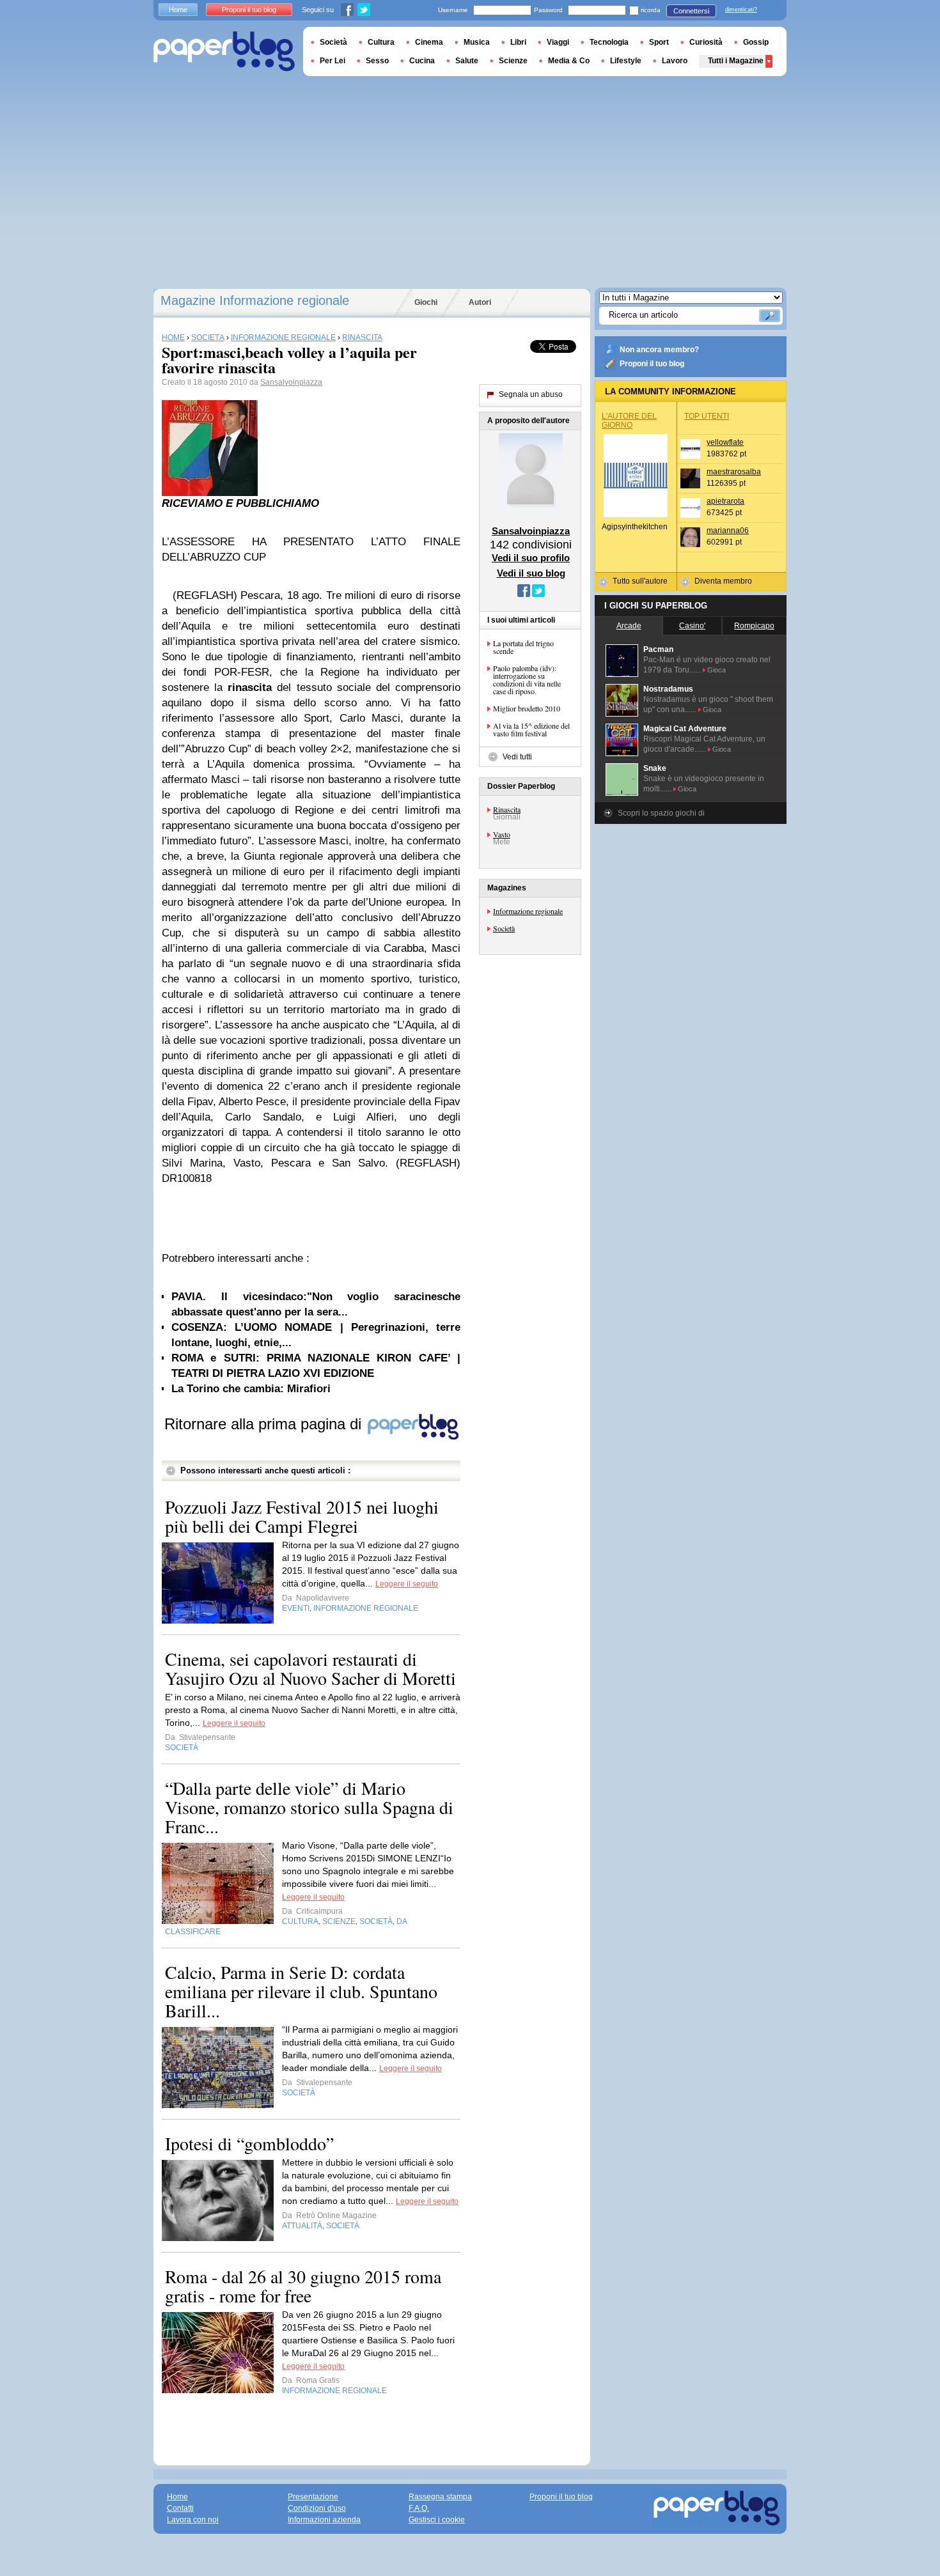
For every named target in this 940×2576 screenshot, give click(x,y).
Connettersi (691, 11)
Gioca (717, 670)
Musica (477, 42)
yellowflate (725, 442)
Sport (659, 42)
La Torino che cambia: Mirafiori (251, 1389)
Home (178, 10)
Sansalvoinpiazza (291, 382)
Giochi (426, 302)
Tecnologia (609, 42)
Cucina (422, 61)
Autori (480, 302)
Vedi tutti (517, 757)
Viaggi (558, 42)
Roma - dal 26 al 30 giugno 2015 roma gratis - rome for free (303, 2286)
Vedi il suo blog (531, 573)
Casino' (692, 626)
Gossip (756, 42)
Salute (467, 61)
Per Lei (333, 61)
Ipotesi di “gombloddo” (249, 2143)
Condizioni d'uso (317, 2508)
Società (504, 928)
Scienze (513, 61)
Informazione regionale (528, 911)
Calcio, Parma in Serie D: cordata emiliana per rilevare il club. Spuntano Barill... (301, 1991)
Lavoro (675, 61)
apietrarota (725, 501)
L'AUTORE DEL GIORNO (629, 421)
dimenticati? (741, 10)
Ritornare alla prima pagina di (265, 1424)
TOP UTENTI (707, 416)
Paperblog (224, 51)
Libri (518, 42)
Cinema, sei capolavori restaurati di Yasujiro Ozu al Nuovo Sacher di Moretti (310, 1668)
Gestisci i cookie (437, 2520)
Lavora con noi (193, 2520)
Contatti (180, 2508)
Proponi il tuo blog (652, 364)
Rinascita (507, 809)
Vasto (502, 834)
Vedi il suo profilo (531, 558)
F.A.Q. (419, 2508)
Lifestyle (626, 61)
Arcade (629, 626)
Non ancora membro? (659, 350)
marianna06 (728, 531)
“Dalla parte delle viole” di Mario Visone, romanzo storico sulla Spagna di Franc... (309, 1807)
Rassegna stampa (440, 2497)
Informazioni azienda (324, 2520)
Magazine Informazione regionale (255, 300)
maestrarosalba (734, 472)
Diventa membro (723, 581)
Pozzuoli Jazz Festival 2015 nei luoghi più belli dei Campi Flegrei (302, 1516)
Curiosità (706, 42)
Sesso (377, 61)
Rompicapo (754, 626)
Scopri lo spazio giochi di (661, 813)
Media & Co (569, 61)
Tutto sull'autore (640, 581)
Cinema (429, 42)
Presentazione (313, 2497)
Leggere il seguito (407, 1584)
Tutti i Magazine (736, 61)
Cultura (381, 42)
